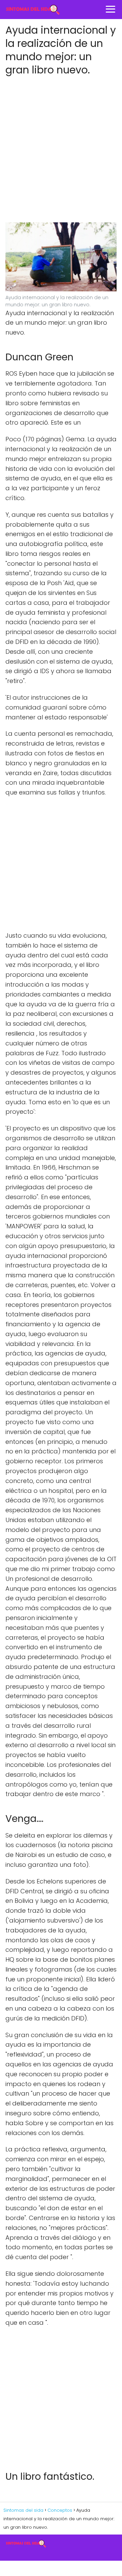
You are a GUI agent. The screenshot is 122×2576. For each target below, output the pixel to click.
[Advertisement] (61, 157)
